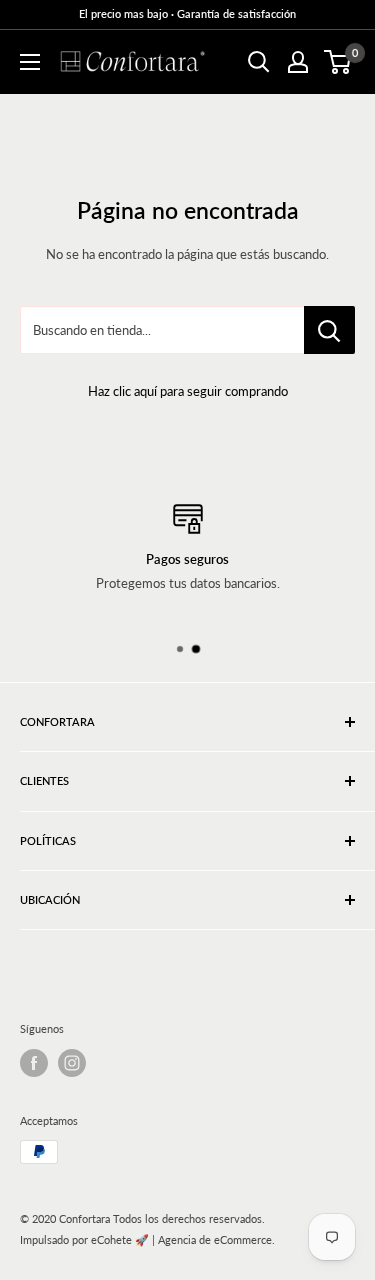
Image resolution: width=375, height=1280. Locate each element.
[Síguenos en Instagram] (72, 1063)
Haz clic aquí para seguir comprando (188, 391)
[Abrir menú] (30, 62)
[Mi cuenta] (298, 62)
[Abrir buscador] (259, 62)
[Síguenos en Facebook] (34, 1063)
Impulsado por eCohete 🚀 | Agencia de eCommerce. (147, 1239)
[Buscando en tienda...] (329, 330)
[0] (338, 62)
